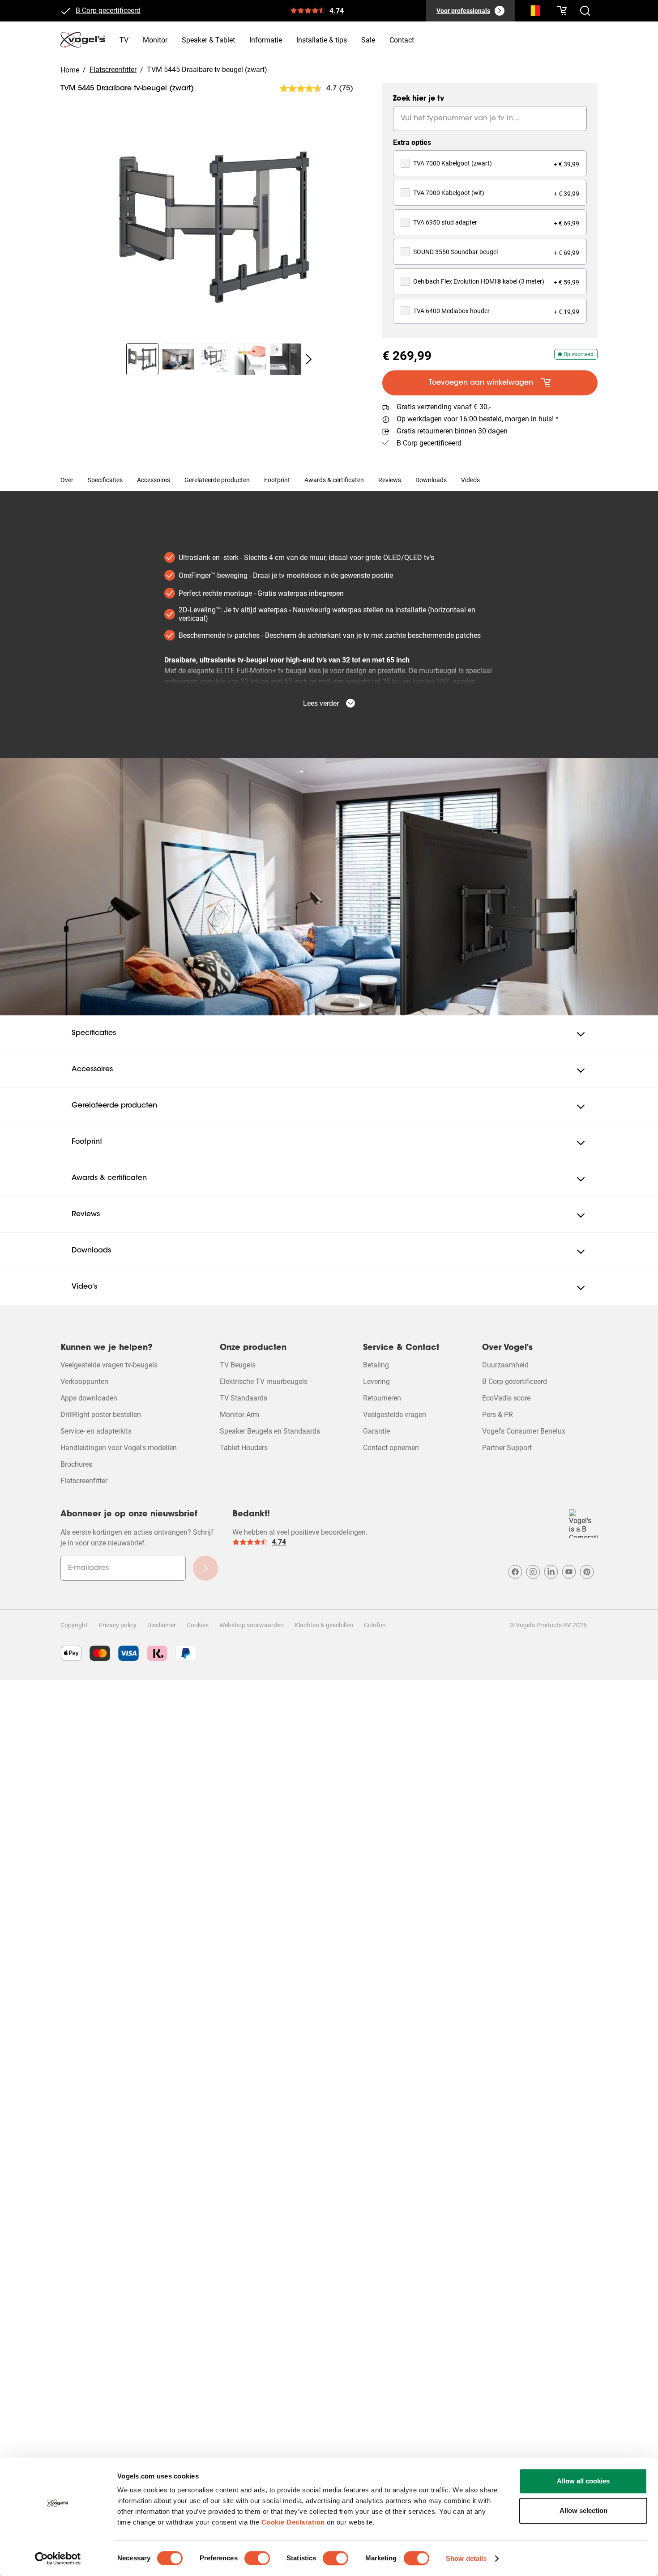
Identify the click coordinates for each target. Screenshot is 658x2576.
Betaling (376, 1365)
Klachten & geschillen (324, 1625)
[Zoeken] (533, 13)
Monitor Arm (239, 1415)
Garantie (376, 1431)
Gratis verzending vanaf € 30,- (444, 407)
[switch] (257, 2558)
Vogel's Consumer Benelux (524, 1431)
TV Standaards (244, 1398)
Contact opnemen (391, 1448)
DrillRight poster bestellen (101, 1415)
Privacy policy (117, 1625)
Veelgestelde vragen (395, 1415)
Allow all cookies (583, 2481)
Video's (470, 480)
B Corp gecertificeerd (429, 443)
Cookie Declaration (293, 2522)
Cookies (198, 1625)
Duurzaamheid (505, 1365)
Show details (466, 2558)
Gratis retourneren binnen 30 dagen (131, 11)
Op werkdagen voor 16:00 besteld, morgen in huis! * (478, 419)
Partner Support (507, 1448)
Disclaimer (162, 1625)
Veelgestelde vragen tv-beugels (109, 1365)
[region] (214, 227)
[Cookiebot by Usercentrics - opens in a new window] (58, 2559)
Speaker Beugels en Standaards (270, 1431)
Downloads (431, 480)
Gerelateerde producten (217, 480)
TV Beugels (238, 1365)
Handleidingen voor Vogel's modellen (119, 1448)
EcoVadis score (506, 1398)
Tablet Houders (244, 1448)
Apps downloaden (89, 1398)
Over (67, 480)
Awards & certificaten (334, 480)
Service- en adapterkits (96, 1431)
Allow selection (583, 2510)
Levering (376, 1381)
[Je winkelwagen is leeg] (562, 11)
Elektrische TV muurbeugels (264, 1381)
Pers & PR (498, 1415)
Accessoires (154, 480)
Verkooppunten (84, 1381)
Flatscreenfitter (84, 1481)
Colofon (375, 1625)
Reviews (390, 480)
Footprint (277, 480)
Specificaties (105, 480)
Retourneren (382, 1398)
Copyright (74, 1625)
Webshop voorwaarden (252, 1625)
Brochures (76, 1464)
